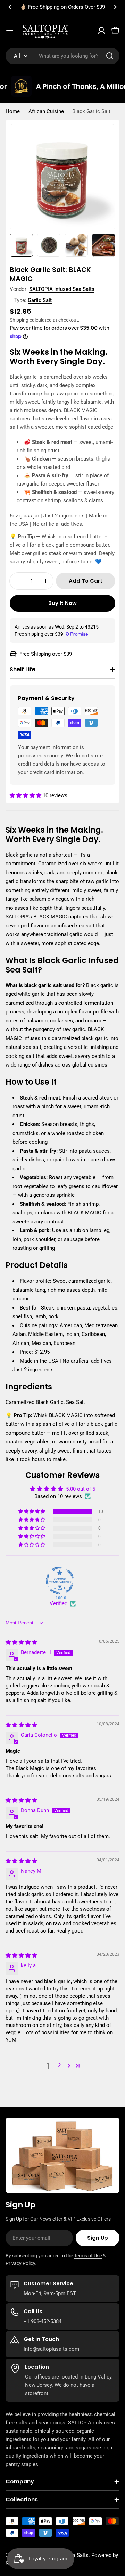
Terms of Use (88, 2256)
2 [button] (59, 2065)
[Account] (101, 31)
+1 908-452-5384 (43, 2321)
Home (13, 111)
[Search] (110, 56)
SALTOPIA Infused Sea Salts (62, 289)
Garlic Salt (40, 300)
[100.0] (60, 1581)
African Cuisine (46, 111)
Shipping (19, 320)
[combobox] (62, 56)
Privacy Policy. (21, 2263)
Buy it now (62, 603)
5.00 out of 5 (81, 1489)
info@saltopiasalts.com (51, 2349)
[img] (21, 1642)
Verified (59, 1603)
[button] (10, 7)
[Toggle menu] (10, 31)
